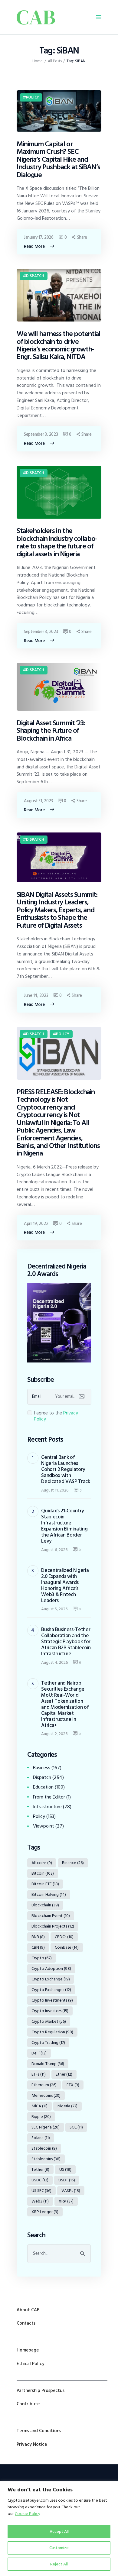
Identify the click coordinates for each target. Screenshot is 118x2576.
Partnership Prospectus (41, 2391)
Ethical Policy (31, 2364)
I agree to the (56, 1416)
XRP (66, 2201)
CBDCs (64, 1937)
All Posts (55, 61)
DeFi (39, 2053)
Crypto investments (52, 2000)
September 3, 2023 (41, 434)
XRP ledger (45, 2212)
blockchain (45, 1905)
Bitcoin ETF (45, 1884)
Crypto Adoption (51, 1968)
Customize (59, 2548)
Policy (33, 97)
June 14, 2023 (36, 995)
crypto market (49, 2021)
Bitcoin (43, 1873)
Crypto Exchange (51, 1979)
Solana (41, 2138)
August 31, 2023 (38, 801)
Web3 (40, 2201)
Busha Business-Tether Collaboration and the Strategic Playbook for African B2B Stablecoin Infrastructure (66, 1642)
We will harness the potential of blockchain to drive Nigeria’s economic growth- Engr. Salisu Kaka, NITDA (58, 345)
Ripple (41, 2117)
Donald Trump (48, 2064)
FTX (73, 2085)
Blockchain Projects (53, 1926)
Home (38, 61)
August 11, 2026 (55, 1490)
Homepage (28, 2350)
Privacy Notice (32, 2444)
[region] (59, 2529)
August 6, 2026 (54, 1550)
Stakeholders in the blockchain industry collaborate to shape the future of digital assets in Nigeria (57, 542)
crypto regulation (52, 2032)
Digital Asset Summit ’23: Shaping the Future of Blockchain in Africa (51, 731)
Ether (64, 2074)
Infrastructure (47, 1807)
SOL (76, 2127)
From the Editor (49, 1797)
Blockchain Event (51, 1916)
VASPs (71, 2191)
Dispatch (35, 276)
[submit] (82, 1397)
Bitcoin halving (49, 1894)
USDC (40, 2180)
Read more (34, 246)
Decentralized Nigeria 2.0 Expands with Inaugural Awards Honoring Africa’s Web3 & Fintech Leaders (65, 1585)
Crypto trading (48, 2043)
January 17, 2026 (39, 237)
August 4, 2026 (54, 1662)
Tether (40, 2169)
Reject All (59, 2564)
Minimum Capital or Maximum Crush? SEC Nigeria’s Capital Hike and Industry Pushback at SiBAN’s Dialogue (58, 159)
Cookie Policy (28, 2514)
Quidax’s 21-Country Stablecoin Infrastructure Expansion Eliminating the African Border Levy (64, 1526)
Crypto (42, 1958)
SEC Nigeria (46, 2127)
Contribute (28, 2404)
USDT (67, 2180)
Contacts (26, 2323)
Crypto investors (50, 2011)
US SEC (41, 2191)
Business (42, 1768)
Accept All (59, 2531)
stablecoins (46, 2159)
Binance (73, 1863)
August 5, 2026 (54, 1609)
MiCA (39, 2106)
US (65, 2169)
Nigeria (67, 2106)
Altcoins (42, 1863)
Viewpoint (44, 1826)
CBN (38, 1947)
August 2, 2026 (54, 1734)
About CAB (28, 2310)
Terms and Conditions (39, 2431)
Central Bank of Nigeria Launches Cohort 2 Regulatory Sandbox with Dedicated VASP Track (66, 1469)
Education (43, 1787)
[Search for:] (59, 2253)
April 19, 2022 (36, 1224)
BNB (38, 1937)
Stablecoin (44, 2148)
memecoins (46, 2095)
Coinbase (67, 1947)
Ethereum (44, 2085)
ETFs (39, 2074)
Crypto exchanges (51, 1990)
